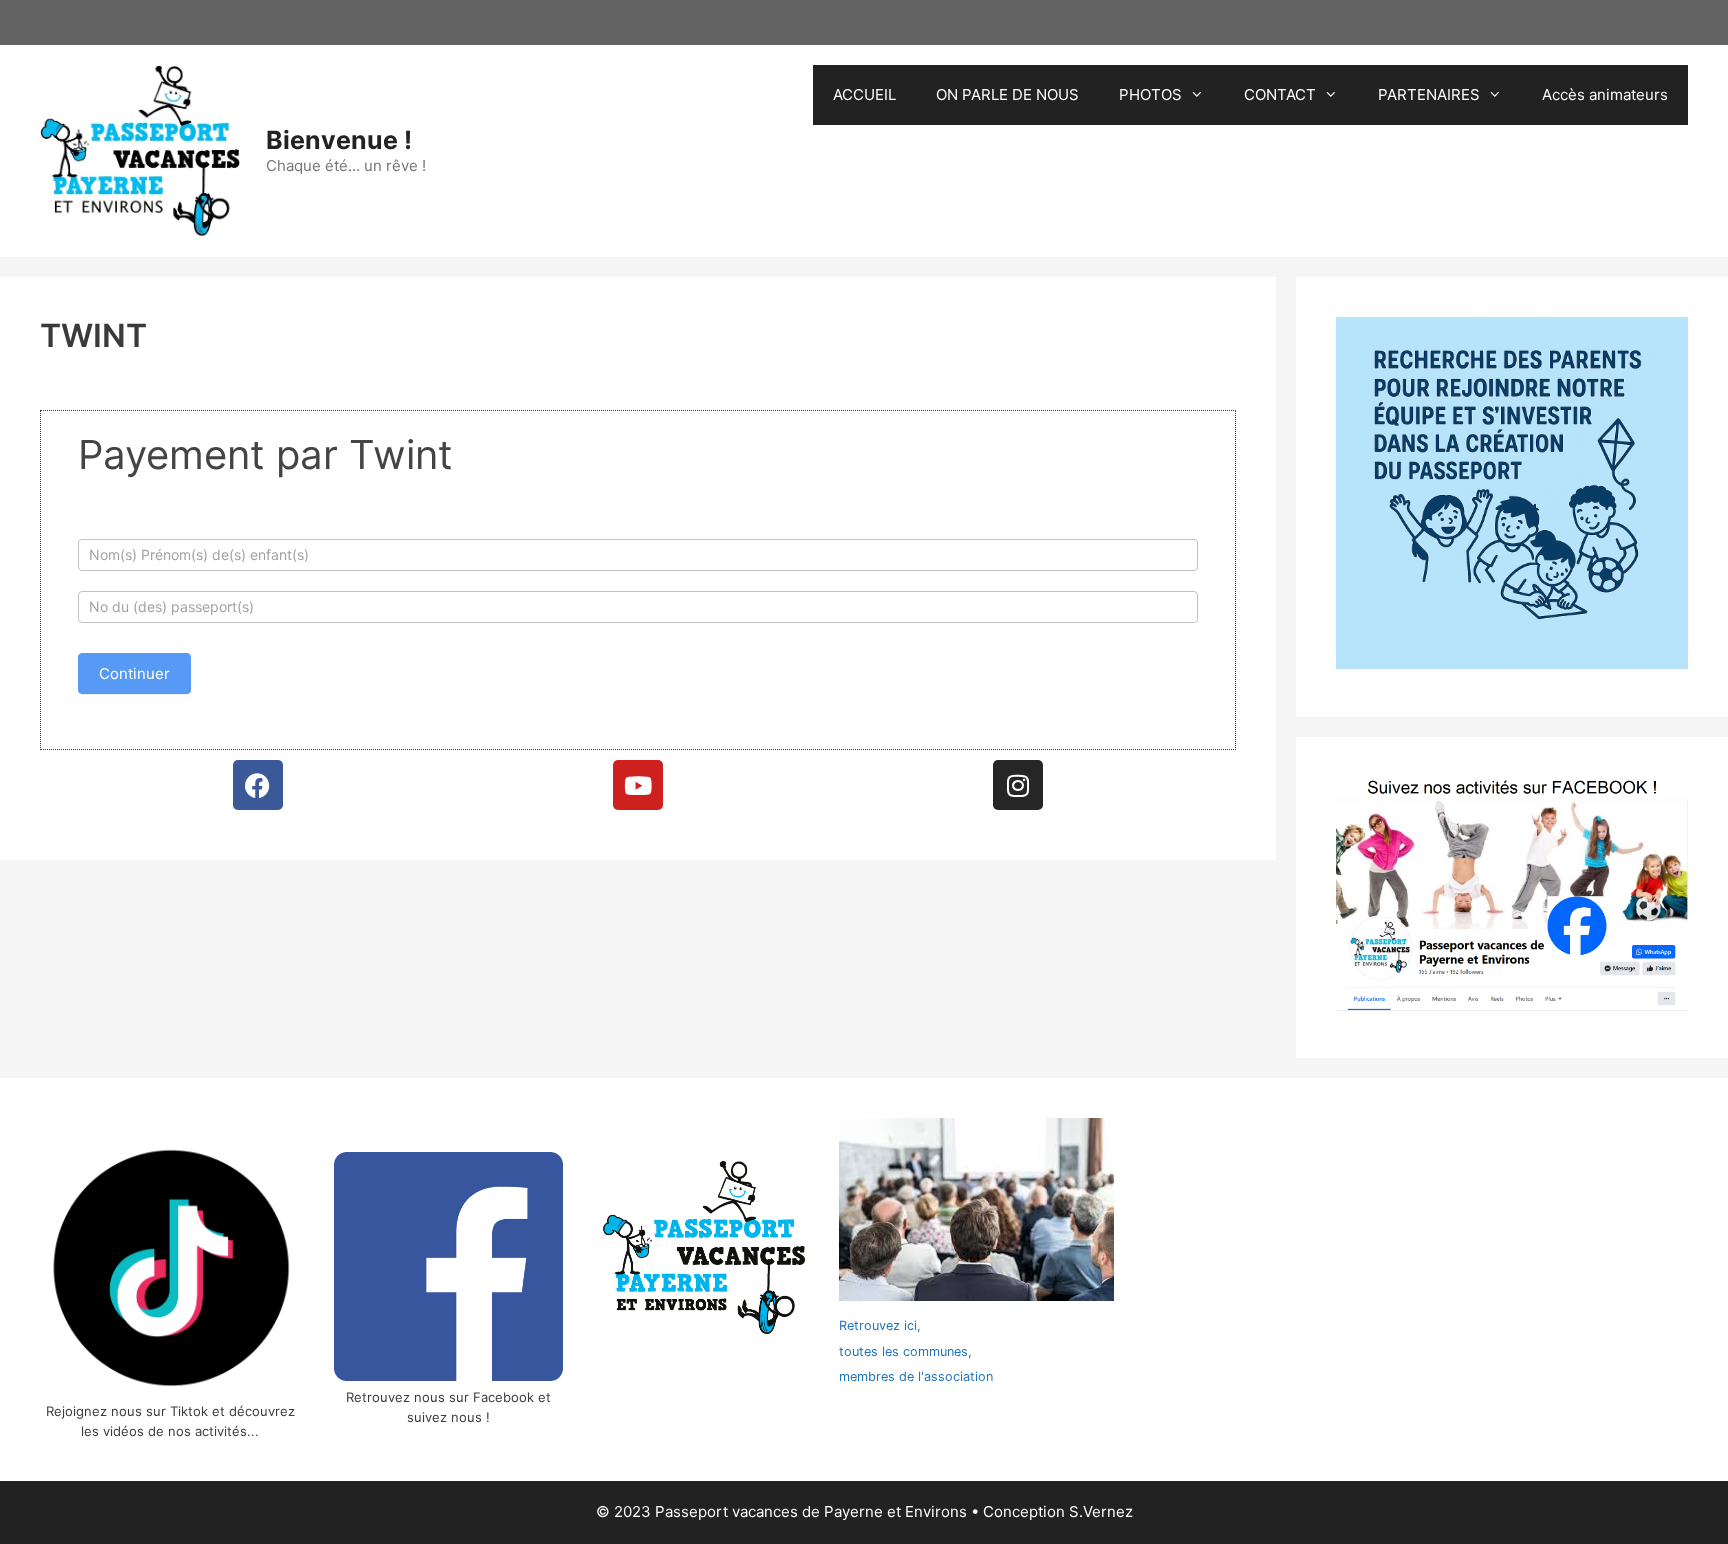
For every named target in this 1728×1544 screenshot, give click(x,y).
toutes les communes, (905, 1351)
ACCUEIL (864, 94)
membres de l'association (916, 1376)
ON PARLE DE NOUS (1007, 94)
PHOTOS (1150, 94)
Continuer (134, 673)
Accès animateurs (1605, 94)
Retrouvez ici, (880, 1325)
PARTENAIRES (1429, 94)
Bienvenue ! (339, 140)
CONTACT (1280, 94)
